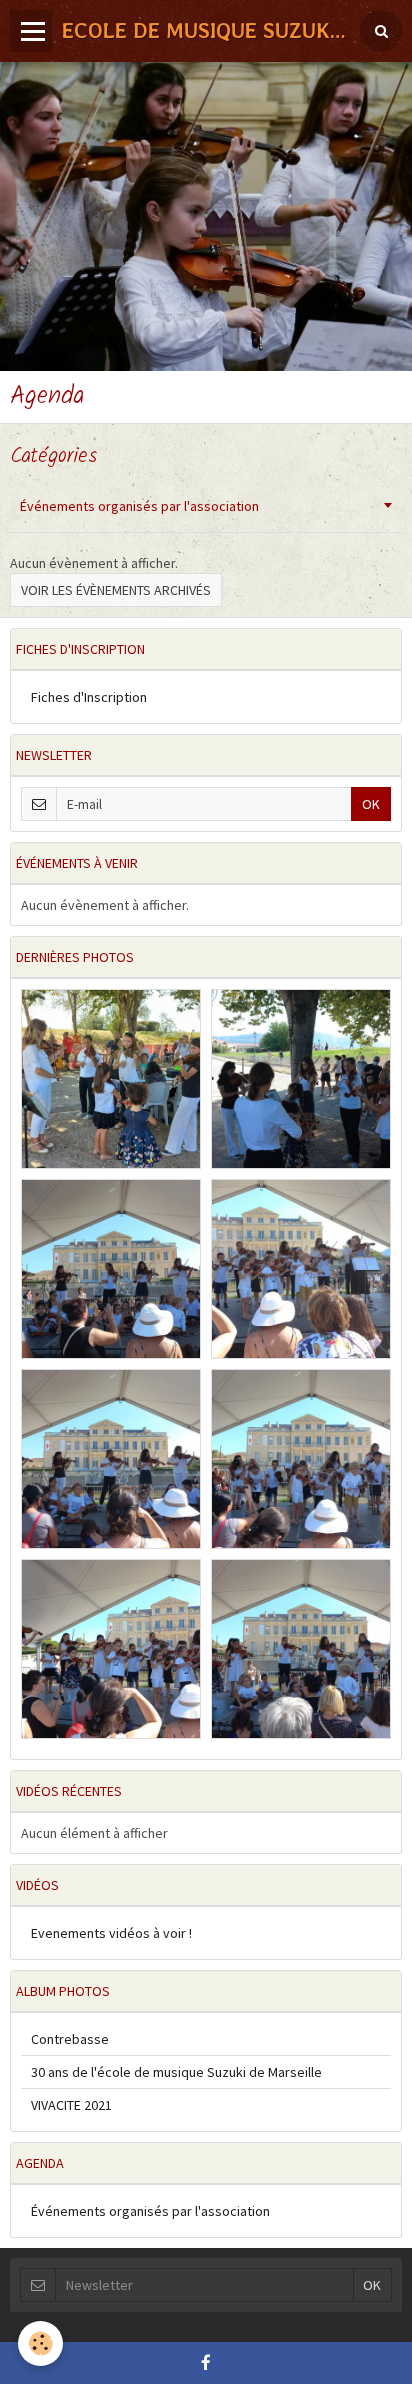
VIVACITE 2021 (71, 2105)
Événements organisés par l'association (139, 506)
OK (371, 804)
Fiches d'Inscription (89, 697)
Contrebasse (70, 2039)
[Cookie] (40, 2343)
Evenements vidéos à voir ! (111, 1933)
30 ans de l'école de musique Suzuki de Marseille (176, 2072)
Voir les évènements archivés (116, 590)
